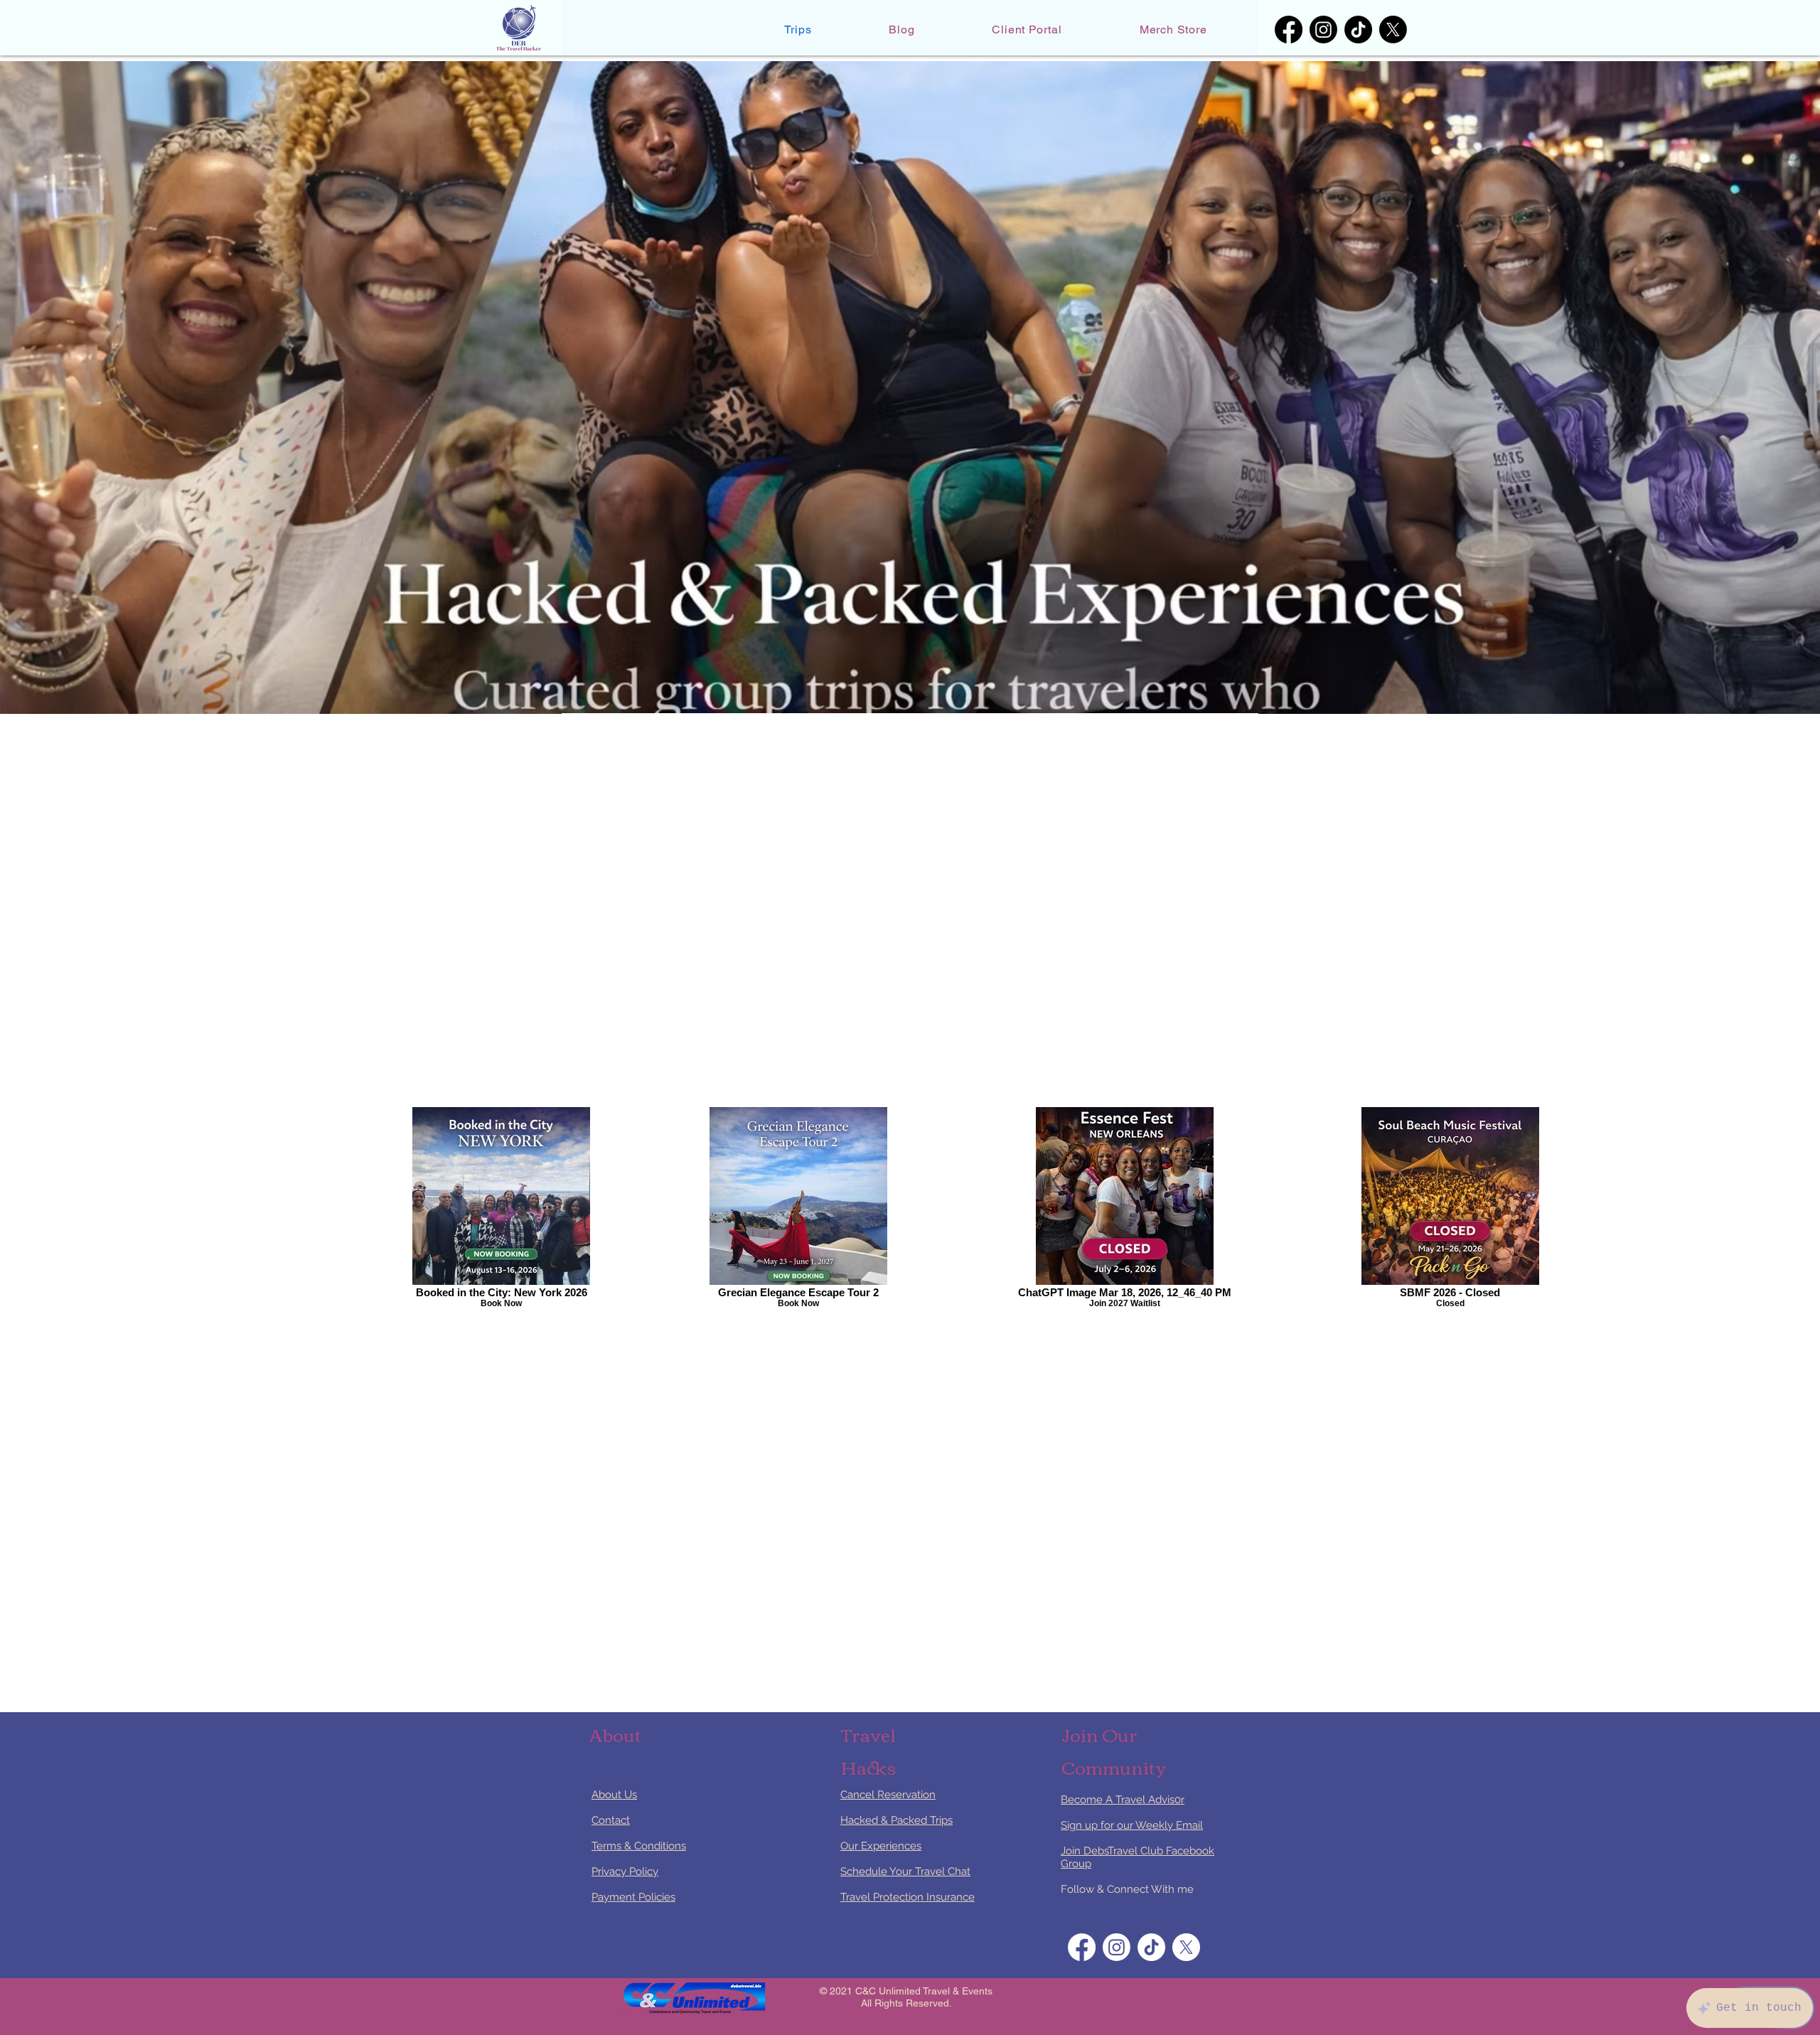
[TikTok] (1358, 30)
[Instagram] (1323, 30)
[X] (1393, 30)
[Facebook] (1289, 30)
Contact (611, 1820)
